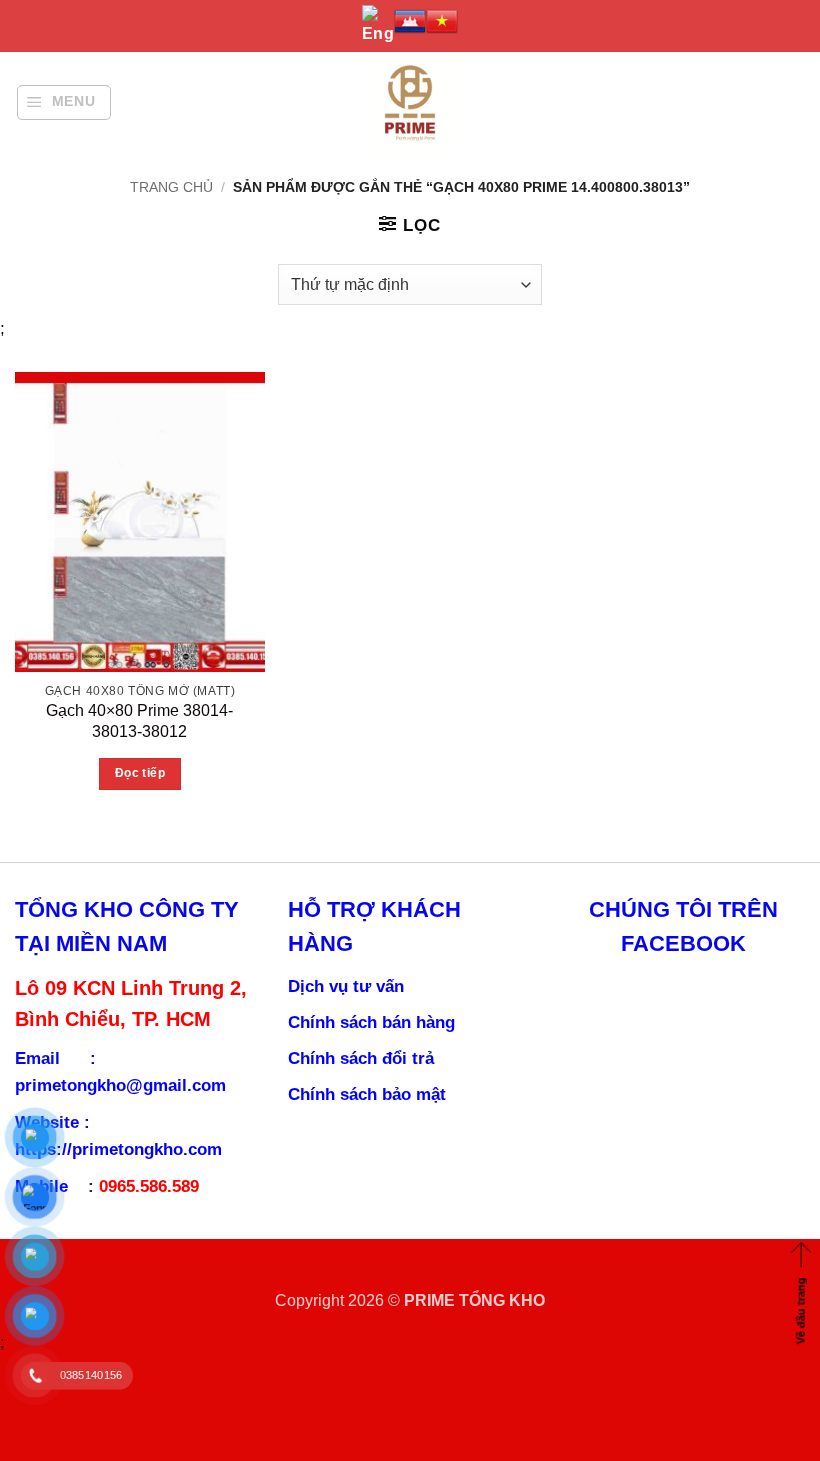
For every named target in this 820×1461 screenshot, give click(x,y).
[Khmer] (410, 21)
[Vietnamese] (442, 21)
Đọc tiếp (140, 773)
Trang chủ (171, 187)
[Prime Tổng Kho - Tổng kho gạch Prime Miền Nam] (410, 103)
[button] (64, 102)
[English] (378, 26)
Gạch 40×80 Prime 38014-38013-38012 (139, 720)
